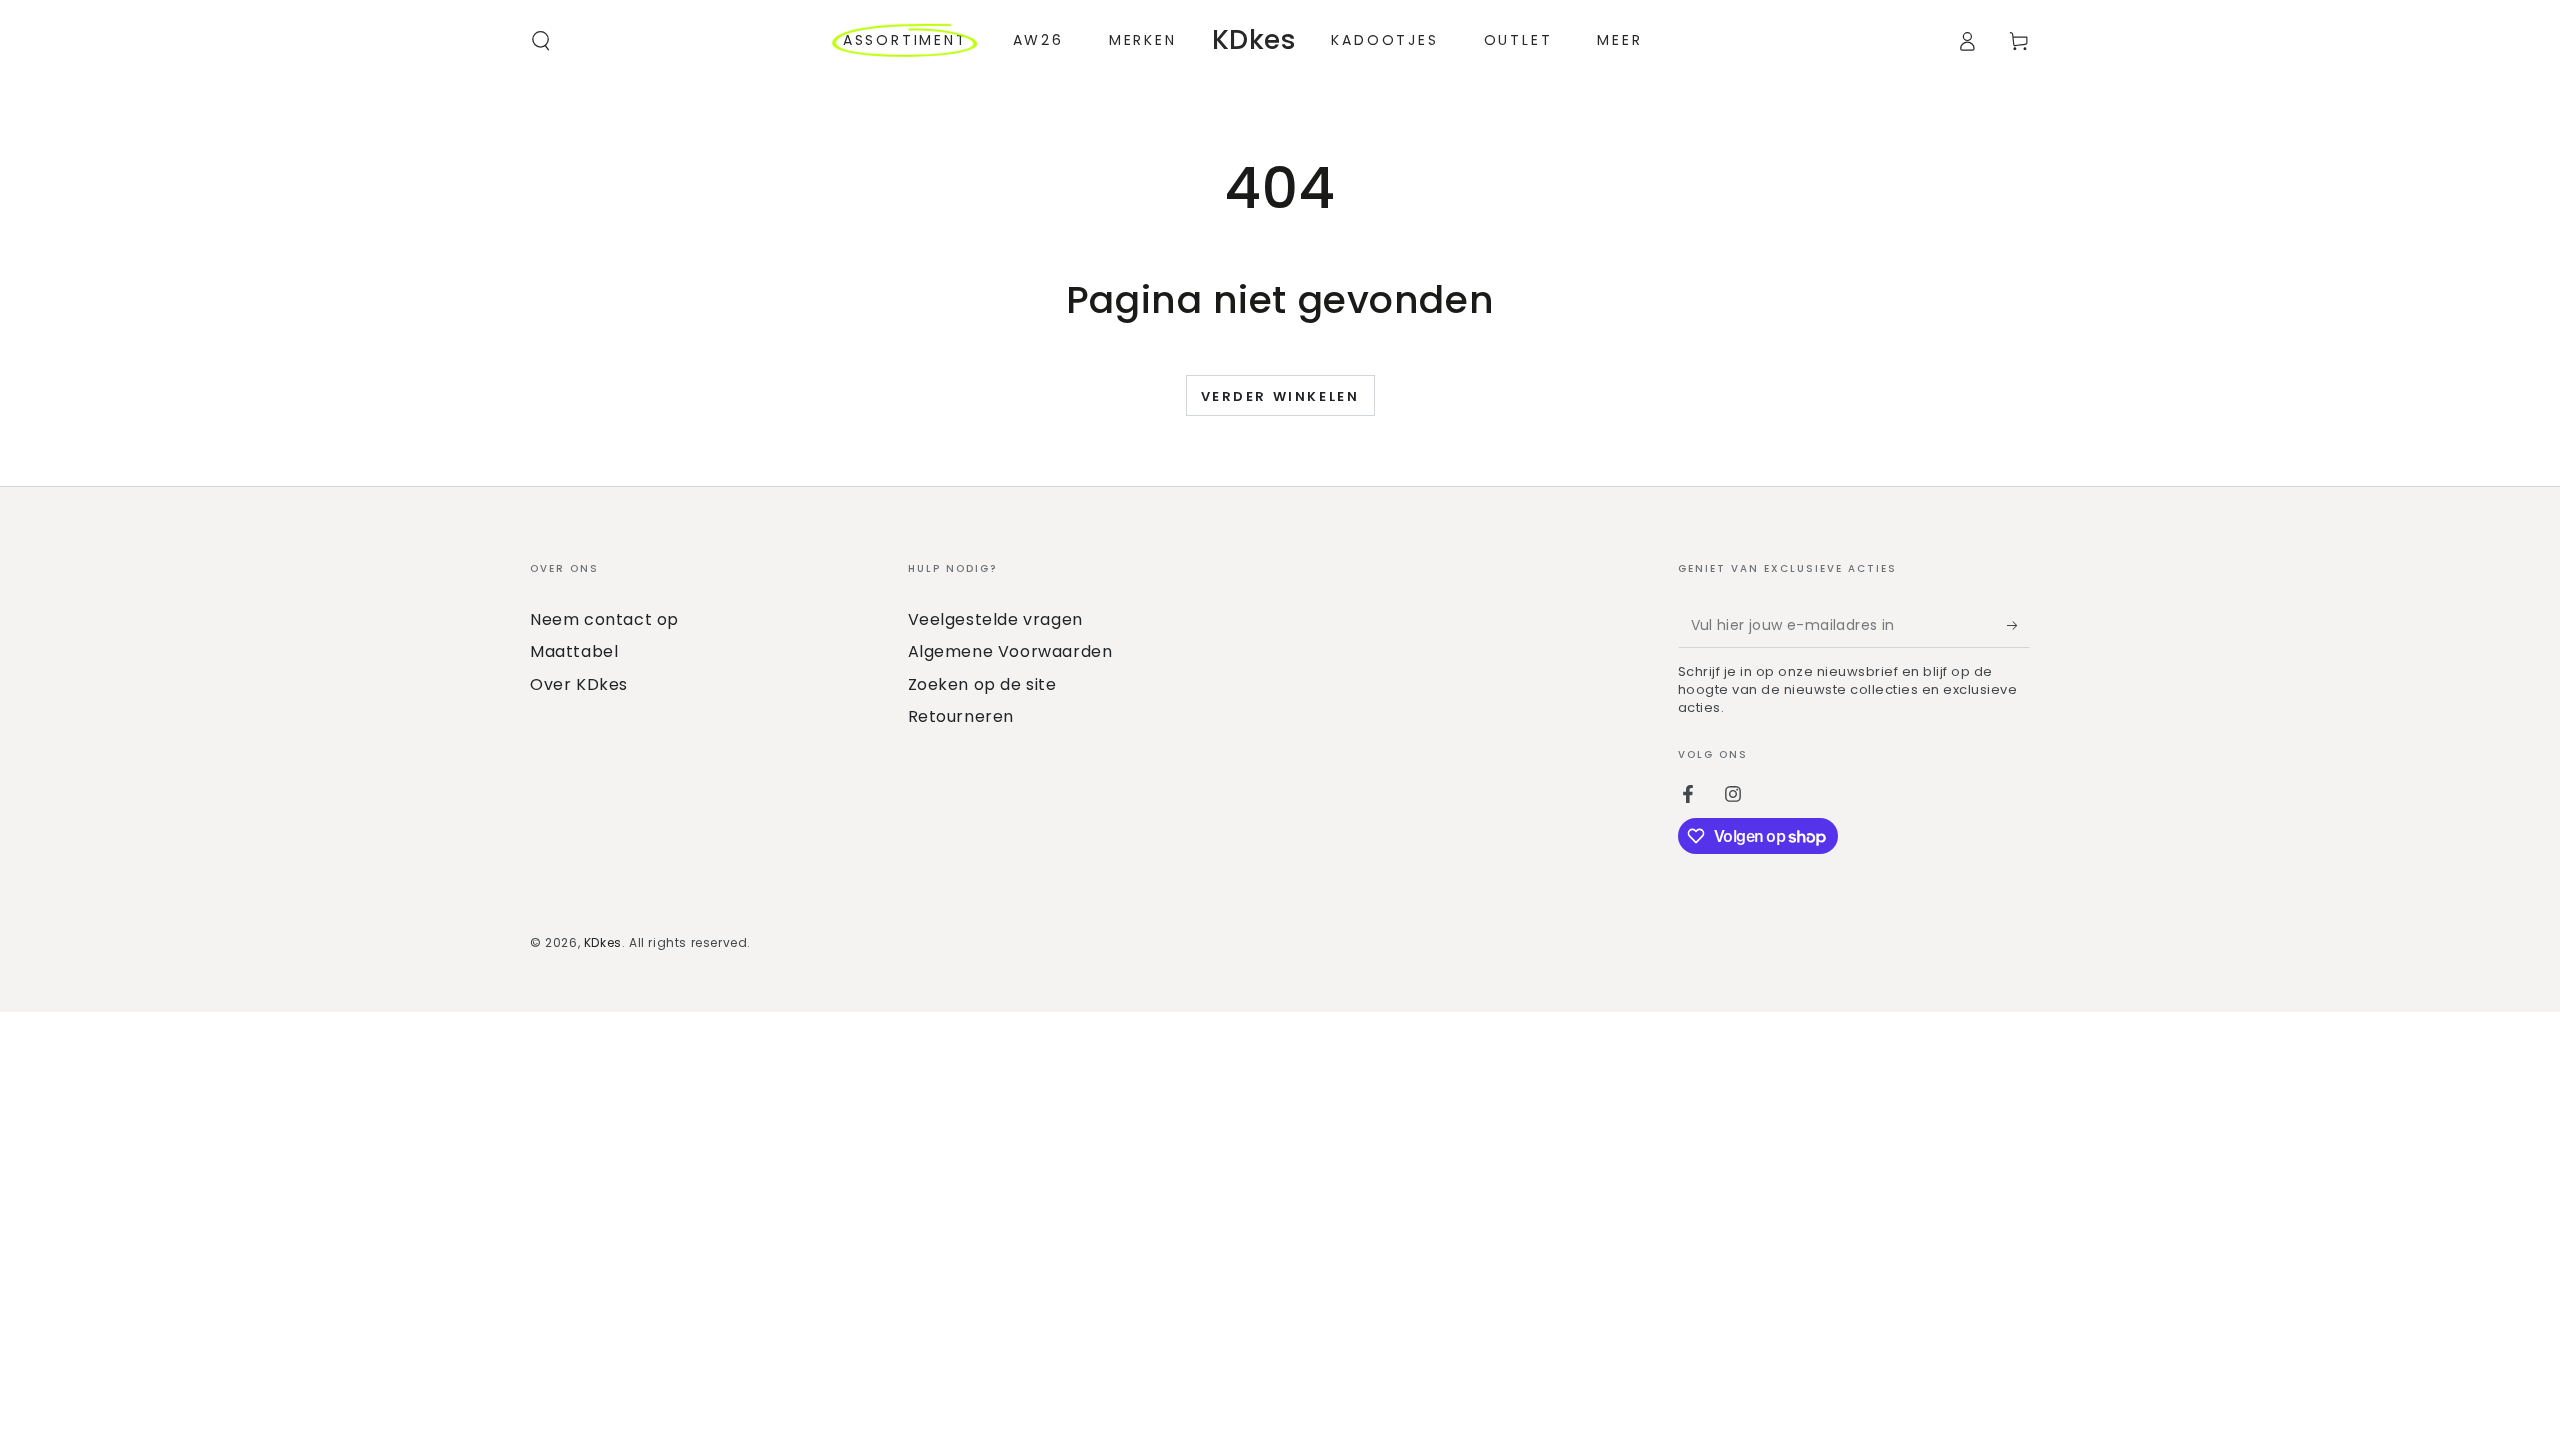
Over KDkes (579, 684)
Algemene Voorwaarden (1010, 651)
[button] (541, 41)
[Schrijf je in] (2018, 625)
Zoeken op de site (982, 684)
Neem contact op (604, 619)
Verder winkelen (1280, 396)
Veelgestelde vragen (995, 619)
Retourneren (961, 716)
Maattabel (574, 651)
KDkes (603, 942)
